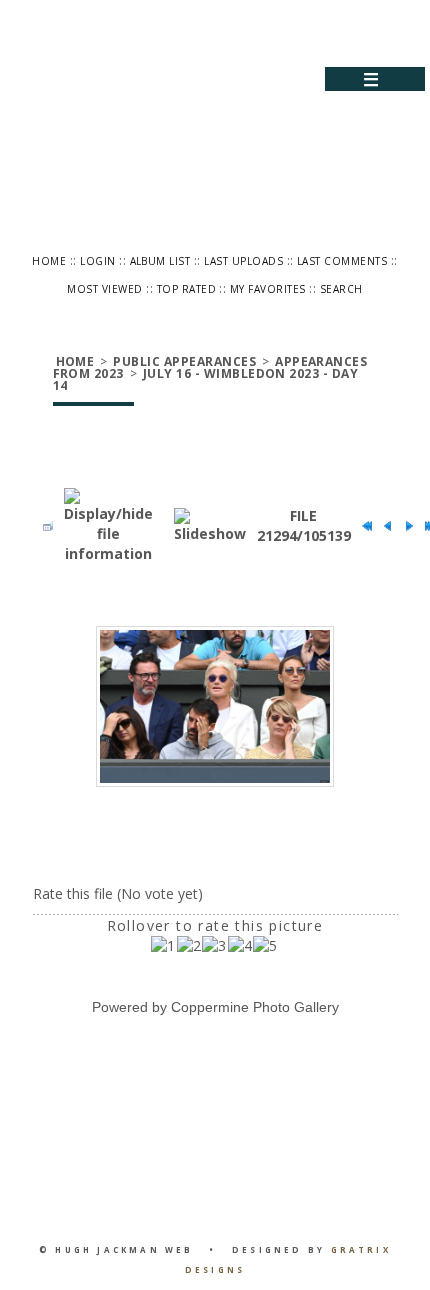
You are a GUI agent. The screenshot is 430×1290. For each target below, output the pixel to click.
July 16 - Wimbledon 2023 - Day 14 (206, 379)
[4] (240, 946)
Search (341, 289)
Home (49, 261)
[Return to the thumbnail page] (43, 526)
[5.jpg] (215, 706)
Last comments (342, 261)
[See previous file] (383, 526)
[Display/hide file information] (108, 526)
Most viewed (104, 289)
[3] (214, 946)
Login (97, 261)
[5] (265, 946)
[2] (189, 946)
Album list (160, 261)
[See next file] (404, 526)
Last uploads (243, 261)
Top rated (186, 289)
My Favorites (268, 289)
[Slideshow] (210, 526)
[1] (163, 946)
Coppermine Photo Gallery (255, 1007)
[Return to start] (362, 526)
